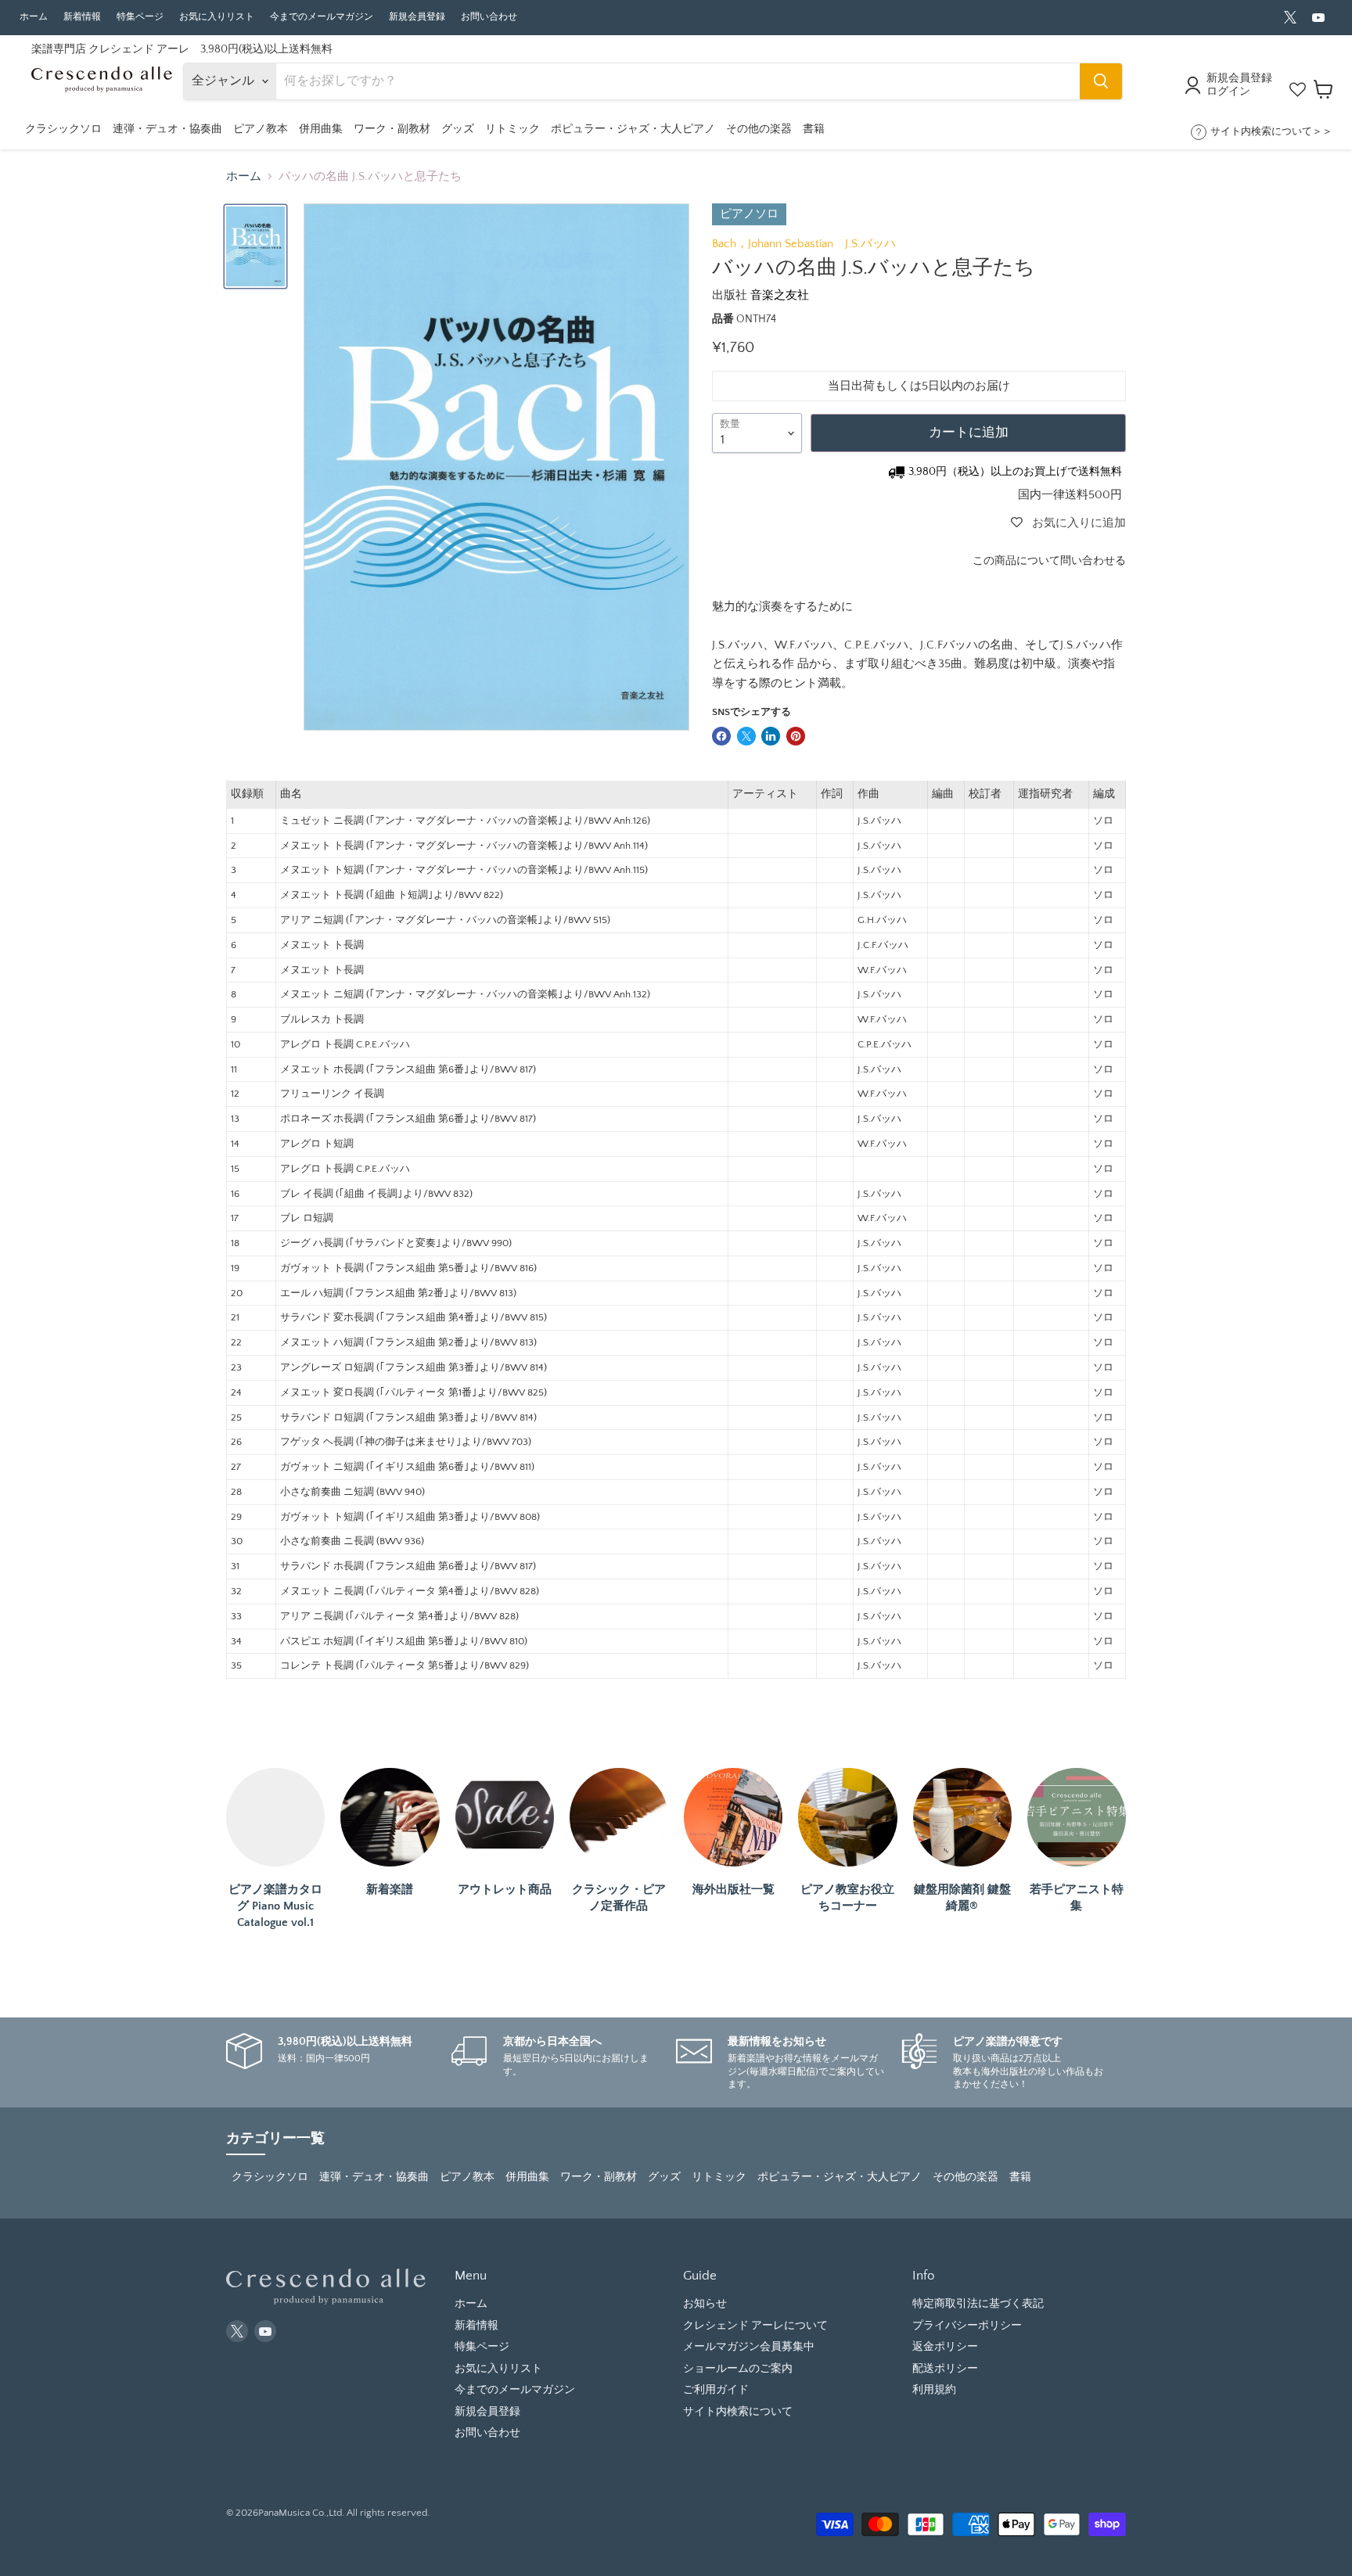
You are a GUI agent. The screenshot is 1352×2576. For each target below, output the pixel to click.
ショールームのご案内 (738, 2369)
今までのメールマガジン (322, 17)
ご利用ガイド (716, 2390)
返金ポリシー (945, 2347)
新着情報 (82, 17)
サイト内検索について (738, 2412)
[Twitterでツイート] (746, 736)
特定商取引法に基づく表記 (978, 2304)
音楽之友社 (780, 295)
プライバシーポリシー (967, 2326)
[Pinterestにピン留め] (796, 736)
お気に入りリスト (217, 17)
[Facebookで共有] (721, 736)
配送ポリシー (945, 2369)
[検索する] (1101, 81)
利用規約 (934, 2390)
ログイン (1228, 92)
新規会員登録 (417, 17)
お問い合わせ (489, 17)
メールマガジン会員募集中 (749, 2347)
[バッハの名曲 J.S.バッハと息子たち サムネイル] (255, 246)
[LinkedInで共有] (771, 736)
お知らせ (705, 2304)
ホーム (34, 17)
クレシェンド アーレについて (755, 2326)
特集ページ (140, 17)
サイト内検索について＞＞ (1271, 131)
